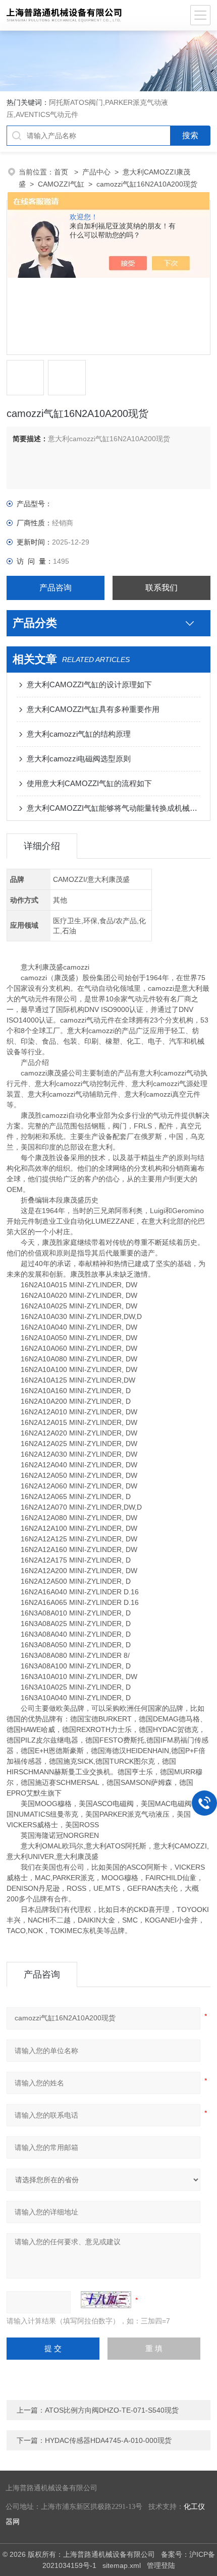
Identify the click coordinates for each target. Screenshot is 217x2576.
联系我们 (161, 588)
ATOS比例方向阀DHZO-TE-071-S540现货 (112, 2410)
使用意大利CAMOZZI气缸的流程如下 (89, 783)
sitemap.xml (122, 2565)
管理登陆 (161, 2565)
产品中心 (96, 172)
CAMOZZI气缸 (61, 184)
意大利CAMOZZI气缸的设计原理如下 (89, 684)
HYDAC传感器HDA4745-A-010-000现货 (108, 2440)
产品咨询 (56, 588)
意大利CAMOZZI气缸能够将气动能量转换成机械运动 (114, 808)
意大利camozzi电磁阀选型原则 (79, 759)
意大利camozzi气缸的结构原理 (79, 734)
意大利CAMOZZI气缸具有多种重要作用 (93, 709)
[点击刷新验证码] (106, 2300)
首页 (62, 172)
